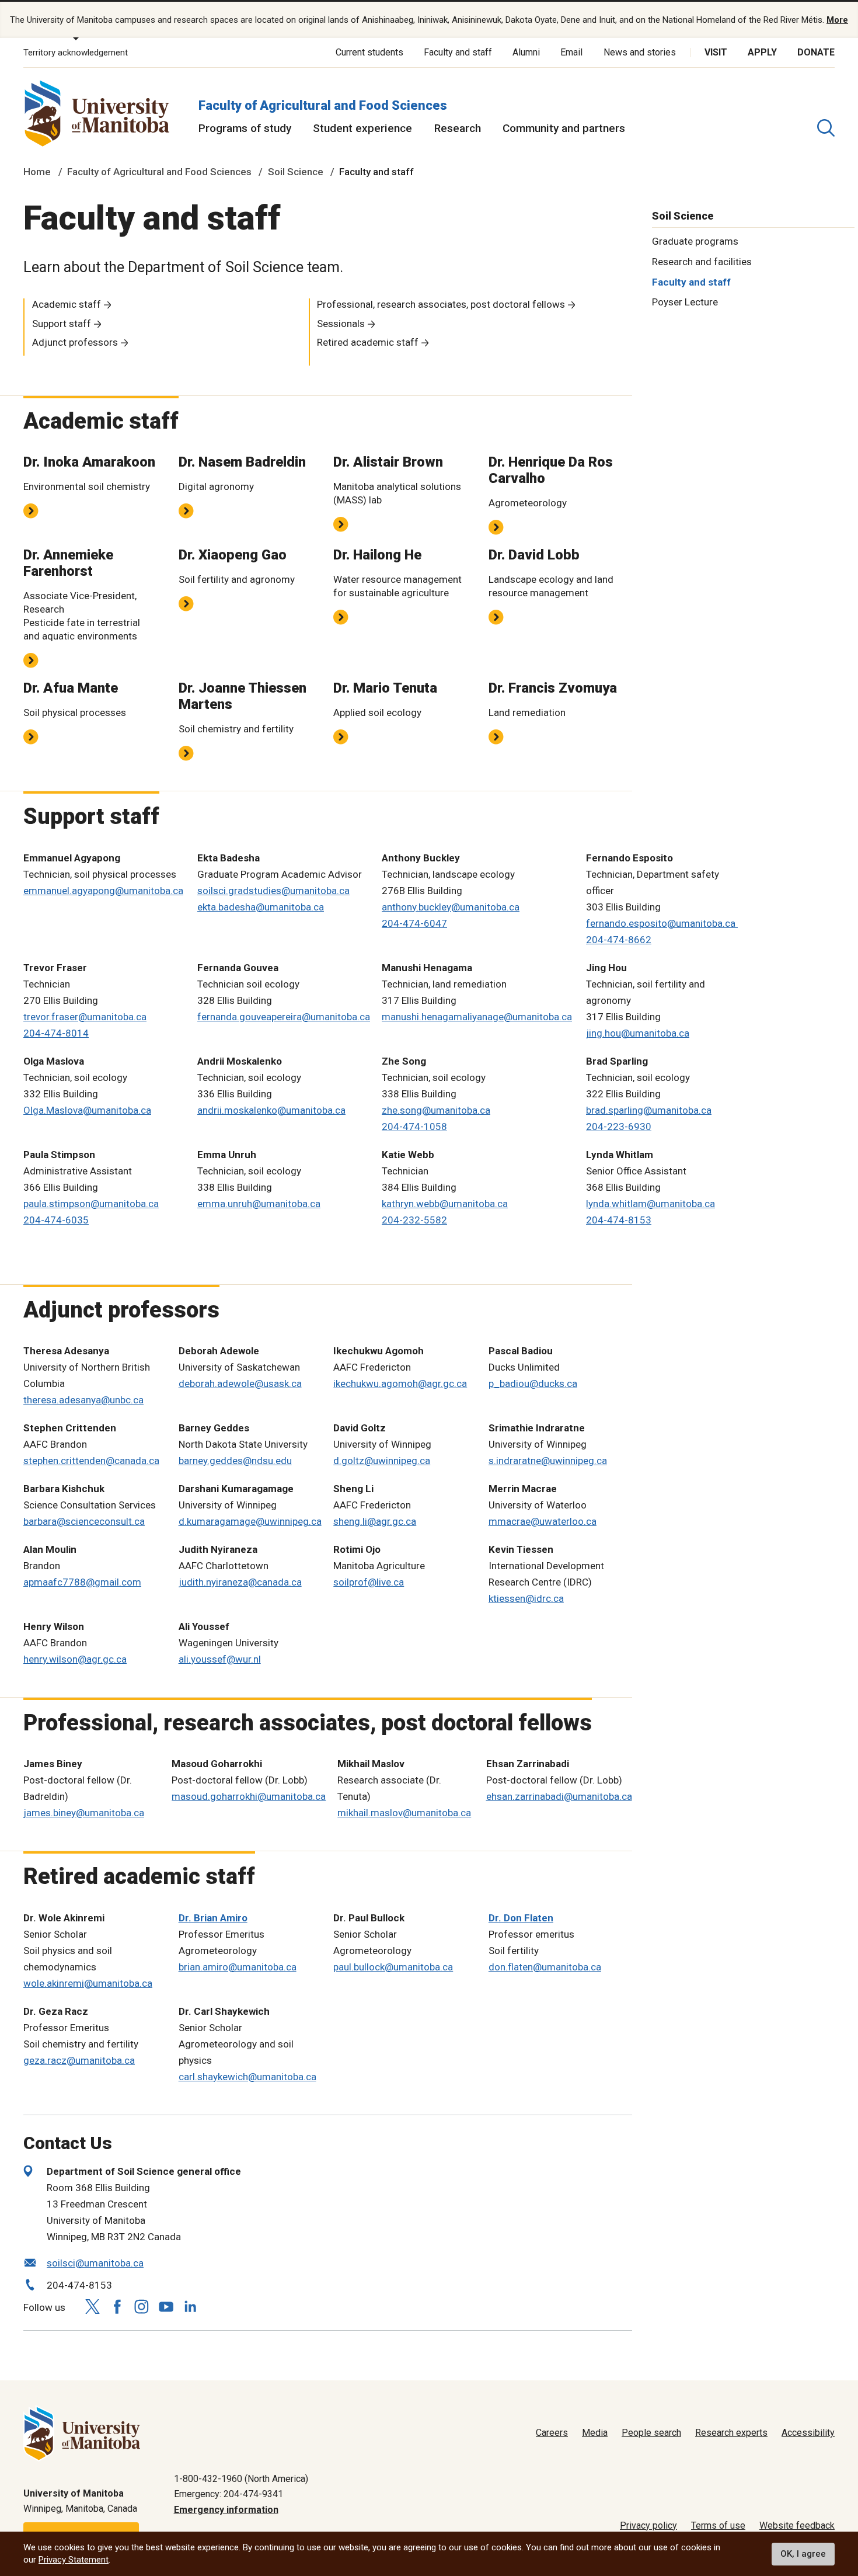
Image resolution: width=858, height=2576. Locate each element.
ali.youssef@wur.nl (220, 1659)
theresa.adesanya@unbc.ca (83, 1400)
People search (651, 2433)
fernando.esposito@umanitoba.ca (662, 923)
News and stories (640, 52)
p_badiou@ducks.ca (533, 1383)
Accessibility (808, 2433)
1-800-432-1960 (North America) (241, 2479)
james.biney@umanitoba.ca (84, 1813)
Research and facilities (702, 261)
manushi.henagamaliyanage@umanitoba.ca (477, 1017)
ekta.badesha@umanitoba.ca (261, 907)
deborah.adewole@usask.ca (240, 1383)
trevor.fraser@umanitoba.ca (85, 1017)
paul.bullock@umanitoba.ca (393, 1967)
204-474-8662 (619, 940)
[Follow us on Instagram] (141, 2306)
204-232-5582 (414, 1220)
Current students (369, 52)
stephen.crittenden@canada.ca (91, 1461)
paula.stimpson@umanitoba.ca (91, 1204)
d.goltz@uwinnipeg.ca (382, 1461)
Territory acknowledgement (76, 53)
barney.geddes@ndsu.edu (235, 1461)
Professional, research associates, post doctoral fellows (441, 304)
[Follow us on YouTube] (166, 2305)
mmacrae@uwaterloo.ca (543, 1521)
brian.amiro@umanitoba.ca (238, 1967)
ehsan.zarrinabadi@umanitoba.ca (559, 1796)
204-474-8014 (56, 1033)
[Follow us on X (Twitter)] (92, 2306)
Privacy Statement (74, 2560)
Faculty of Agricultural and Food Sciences (323, 105)
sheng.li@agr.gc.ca (375, 1521)
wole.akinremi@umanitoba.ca (88, 1983)
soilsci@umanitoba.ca (95, 2263)
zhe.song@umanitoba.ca (436, 1110)
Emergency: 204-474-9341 (229, 2494)
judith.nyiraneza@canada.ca (240, 1582)
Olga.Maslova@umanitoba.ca (87, 1110)
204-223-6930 (619, 1127)
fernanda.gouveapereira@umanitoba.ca (284, 1017)
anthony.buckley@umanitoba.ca (451, 907)
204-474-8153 (619, 1220)
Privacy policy (648, 2525)
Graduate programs (695, 241)
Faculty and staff (458, 52)
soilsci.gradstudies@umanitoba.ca (273, 891)
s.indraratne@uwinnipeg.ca (548, 1461)
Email (571, 52)
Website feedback (797, 2525)
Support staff (62, 324)
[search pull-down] (826, 128)
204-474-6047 (414, 923)
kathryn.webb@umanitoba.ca (445, 1204)
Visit (716, 52)
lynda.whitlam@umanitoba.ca (651, 1204)
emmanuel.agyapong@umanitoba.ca (103, 891)
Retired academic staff (368, 342)
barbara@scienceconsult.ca (84, 1521)
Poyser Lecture (685, 302)
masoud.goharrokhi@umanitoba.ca (249, 1796)
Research (458, 128)
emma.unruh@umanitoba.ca (259, 1204)
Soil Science (296, 172)
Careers (552, 2433)
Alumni (526, 52)
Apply (762, 52)
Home (37, 172)
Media (595, 2433)
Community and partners (564, 128)
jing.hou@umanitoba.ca (638, 1033)
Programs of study (245, 128)
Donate (816, 52)
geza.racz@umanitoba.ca (79, 2060)
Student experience (362, 128)
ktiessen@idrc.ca (526, 1598)
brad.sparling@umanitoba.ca (649, 1110)
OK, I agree (803, 2554)
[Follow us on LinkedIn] (190, 2305)
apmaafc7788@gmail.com (82, 1582)
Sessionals (341, 324)
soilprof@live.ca (369, 1582)
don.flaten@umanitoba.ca (545, 1967)
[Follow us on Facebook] (117, 2306)
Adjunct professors (75, 342)
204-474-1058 (414, 1127)
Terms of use (718, 2525)
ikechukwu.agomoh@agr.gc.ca (400, 1383)
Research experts (731, 2433)
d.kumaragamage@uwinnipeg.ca (250, 1521)
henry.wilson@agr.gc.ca (75, 1659)
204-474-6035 (56, 1220)
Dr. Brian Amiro (213, 1918)
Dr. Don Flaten (521, 1918)
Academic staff (67, 304)
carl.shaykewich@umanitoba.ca (247, 2077)
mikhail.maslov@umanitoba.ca (404, 1813)
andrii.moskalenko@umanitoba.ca (271, 1110)
